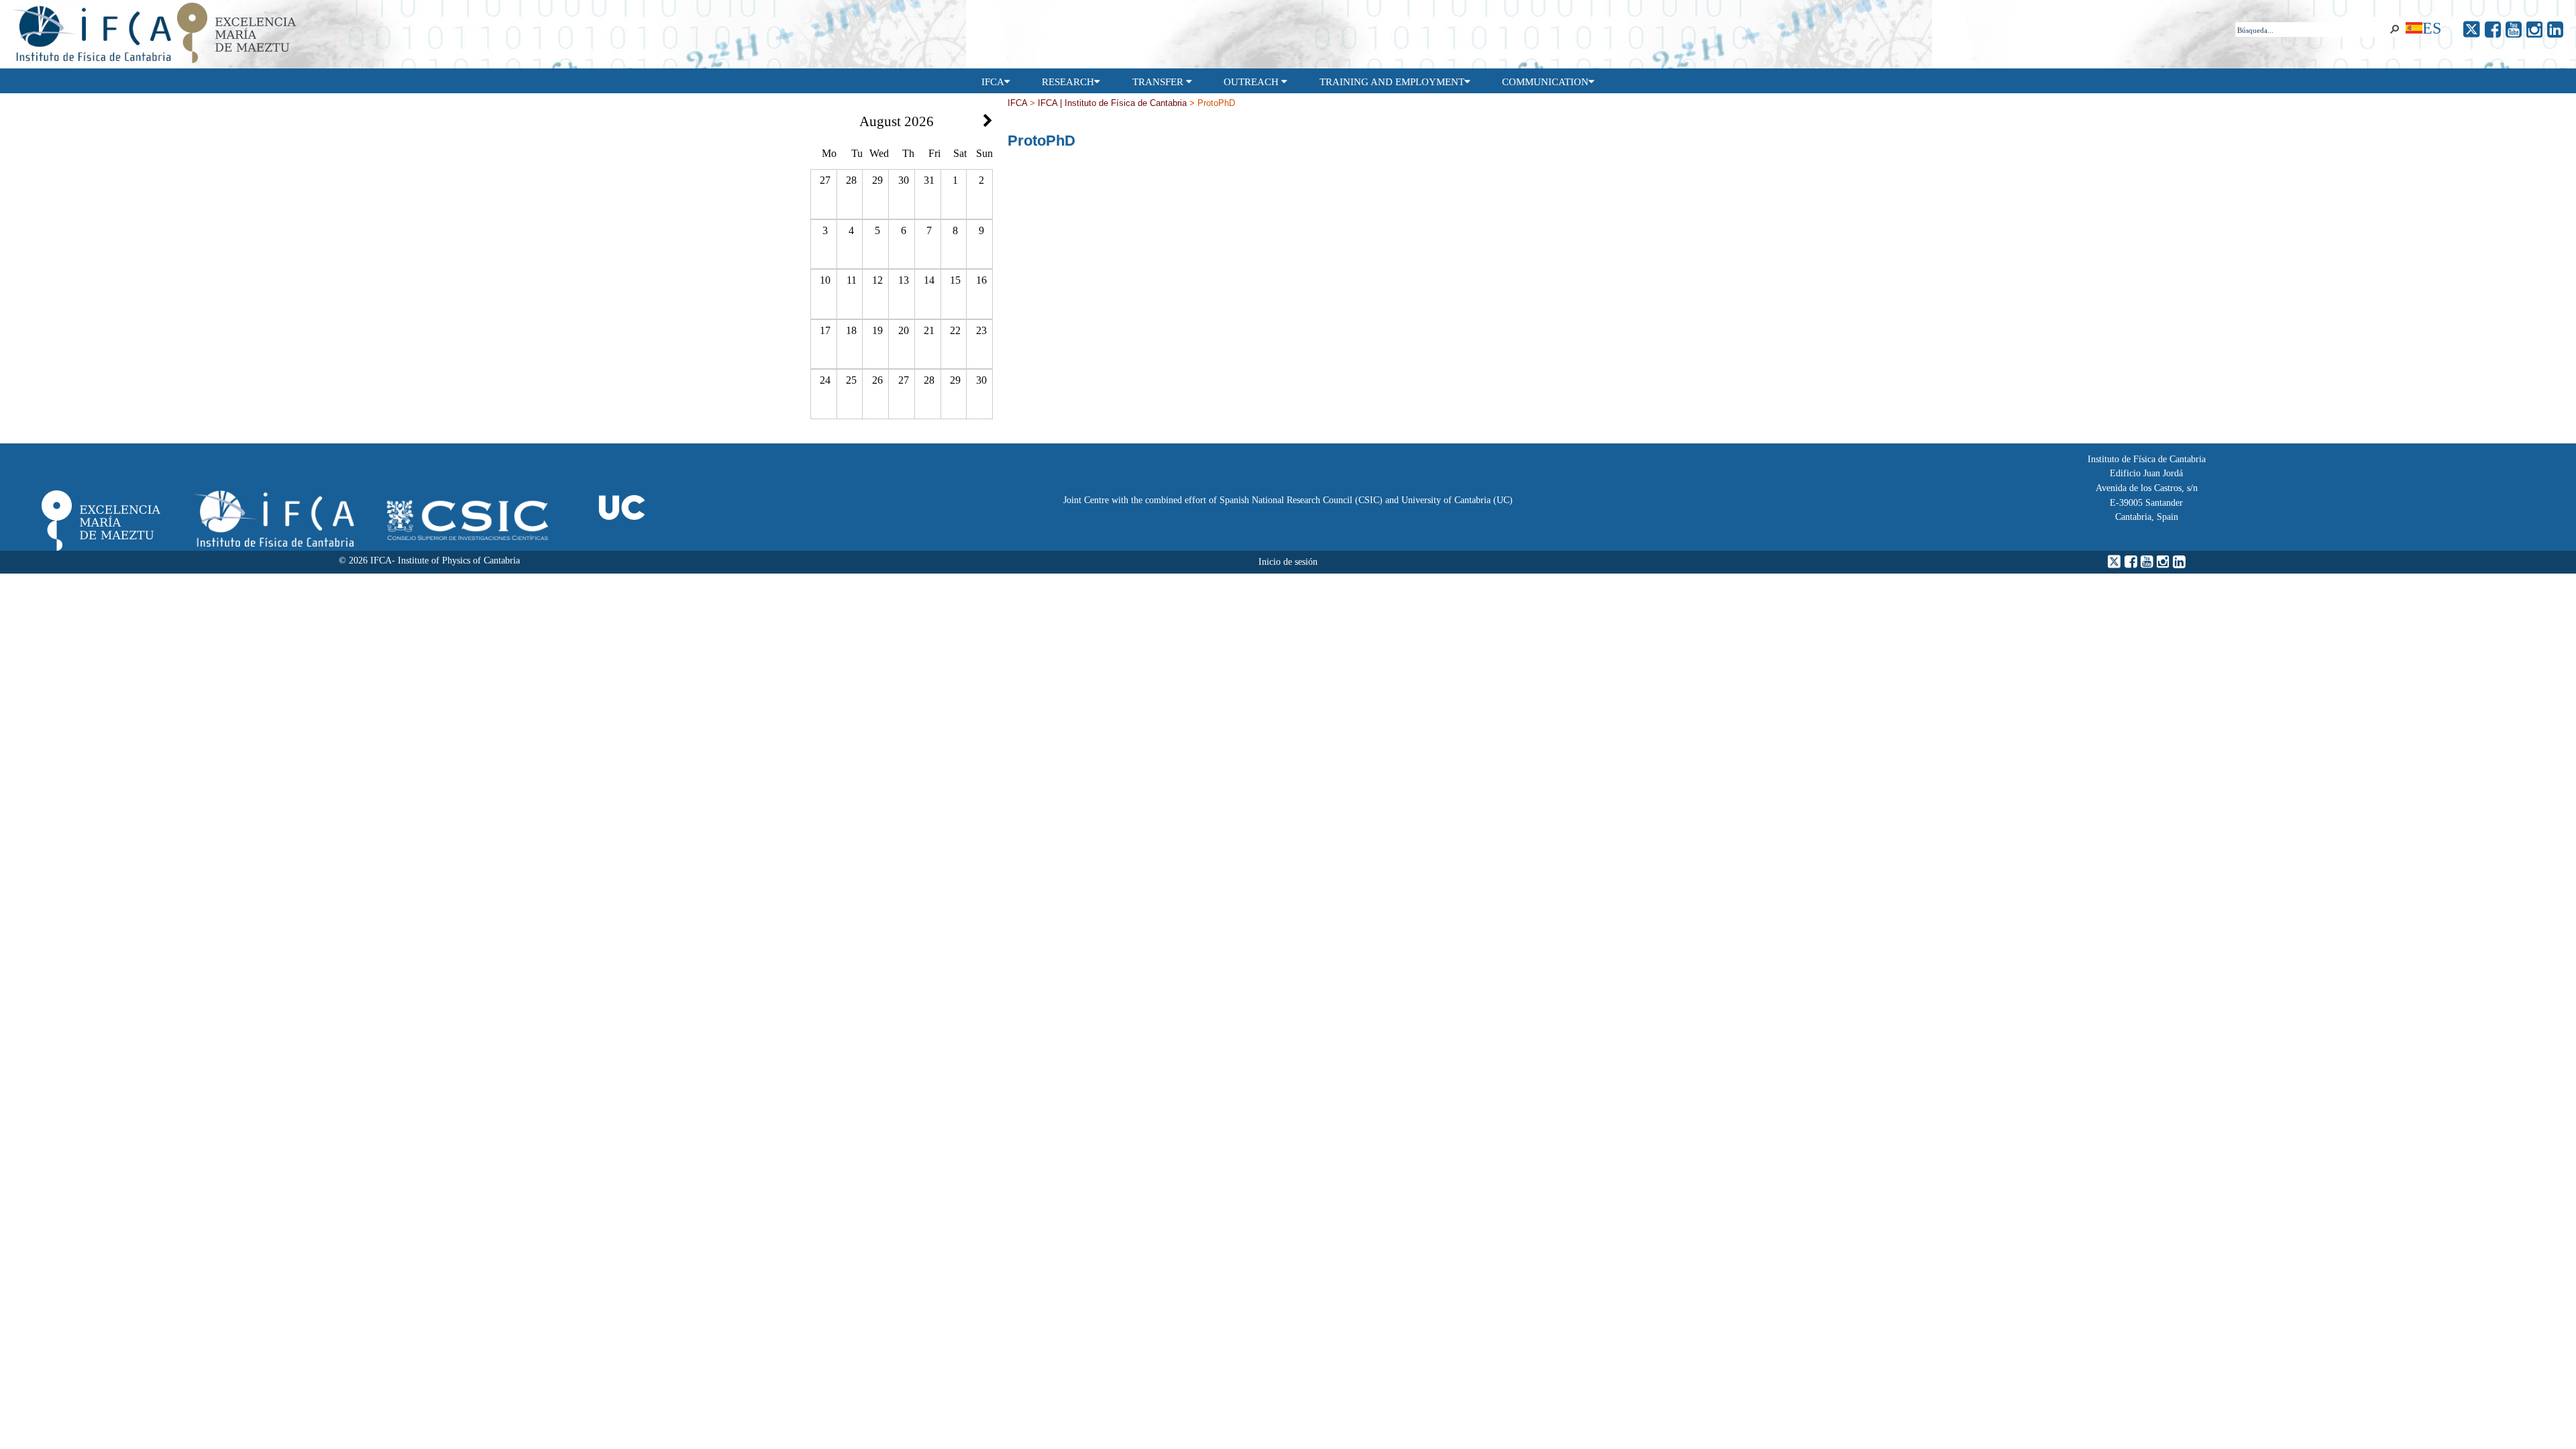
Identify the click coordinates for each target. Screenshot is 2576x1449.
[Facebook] (2493, 30)
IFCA (1017, 103)
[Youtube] (2514, 30)
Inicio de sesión (1288, 561)
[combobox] (2311, 30)
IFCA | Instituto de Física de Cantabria (1112, 103)
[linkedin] (2555, 30)
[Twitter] (2472, 30)
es (2432, 28)
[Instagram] (2534, 30)
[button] (2394, 30)
